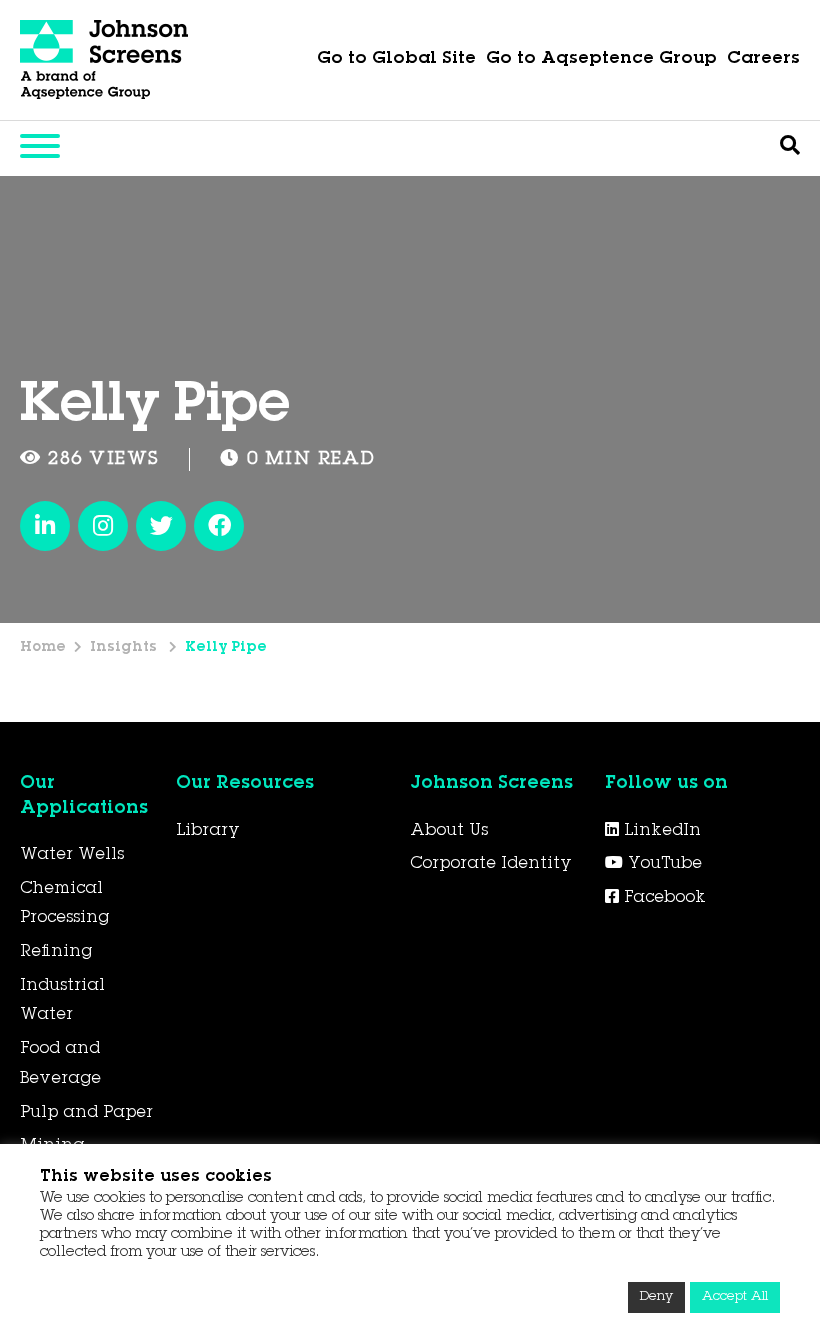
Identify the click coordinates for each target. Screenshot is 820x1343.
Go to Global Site (396, 59)
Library (208, 831)
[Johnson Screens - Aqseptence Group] (105, 60)
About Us (449, 831)
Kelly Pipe (226, 648)
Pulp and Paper (86, 1113)
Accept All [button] (735, 1297)
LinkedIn (660, 831)
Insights (125, 648)
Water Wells (72, 855)
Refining (56, 952)
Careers (763, 59)
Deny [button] (656, 1297)
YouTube (662, 864)
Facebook (662, 898)
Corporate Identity (491, 864)
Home (43, 648)
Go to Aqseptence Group (601, 59)
